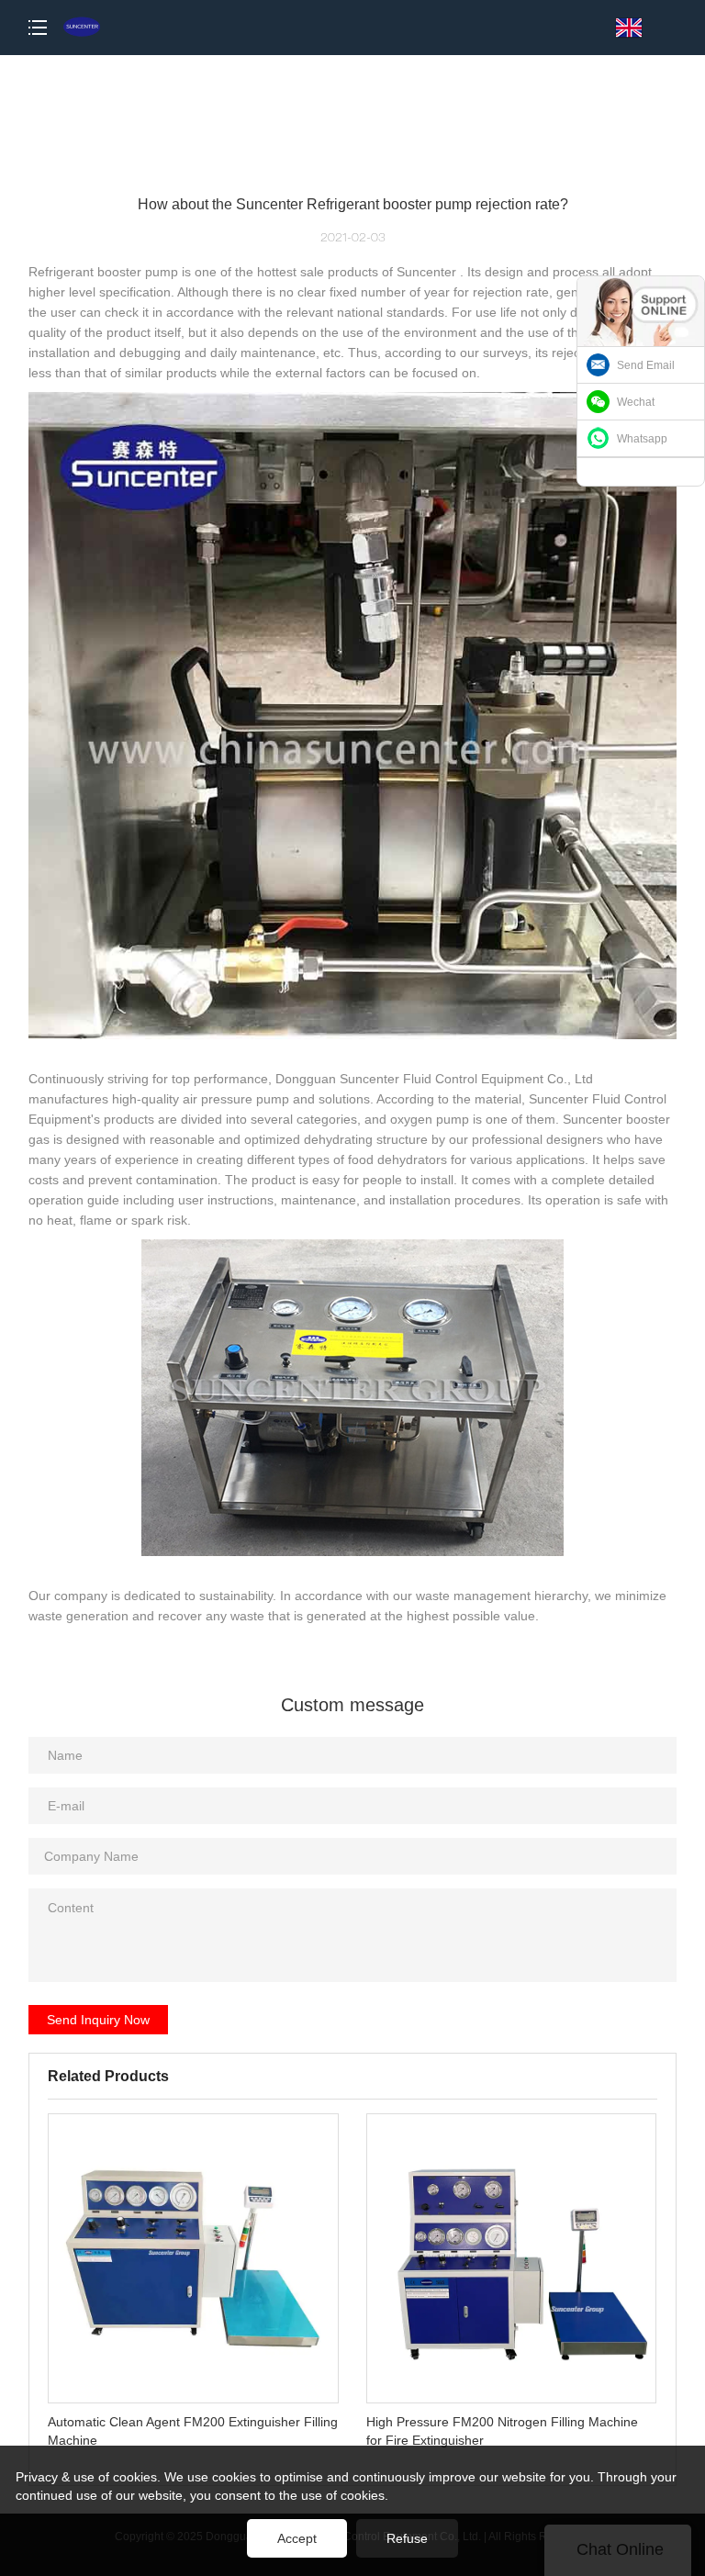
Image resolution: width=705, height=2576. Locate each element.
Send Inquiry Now (98, 2020)
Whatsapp (642, 439)
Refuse (407, 2538)
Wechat (636, 402)
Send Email (646, 365)
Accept (297, 2538)
